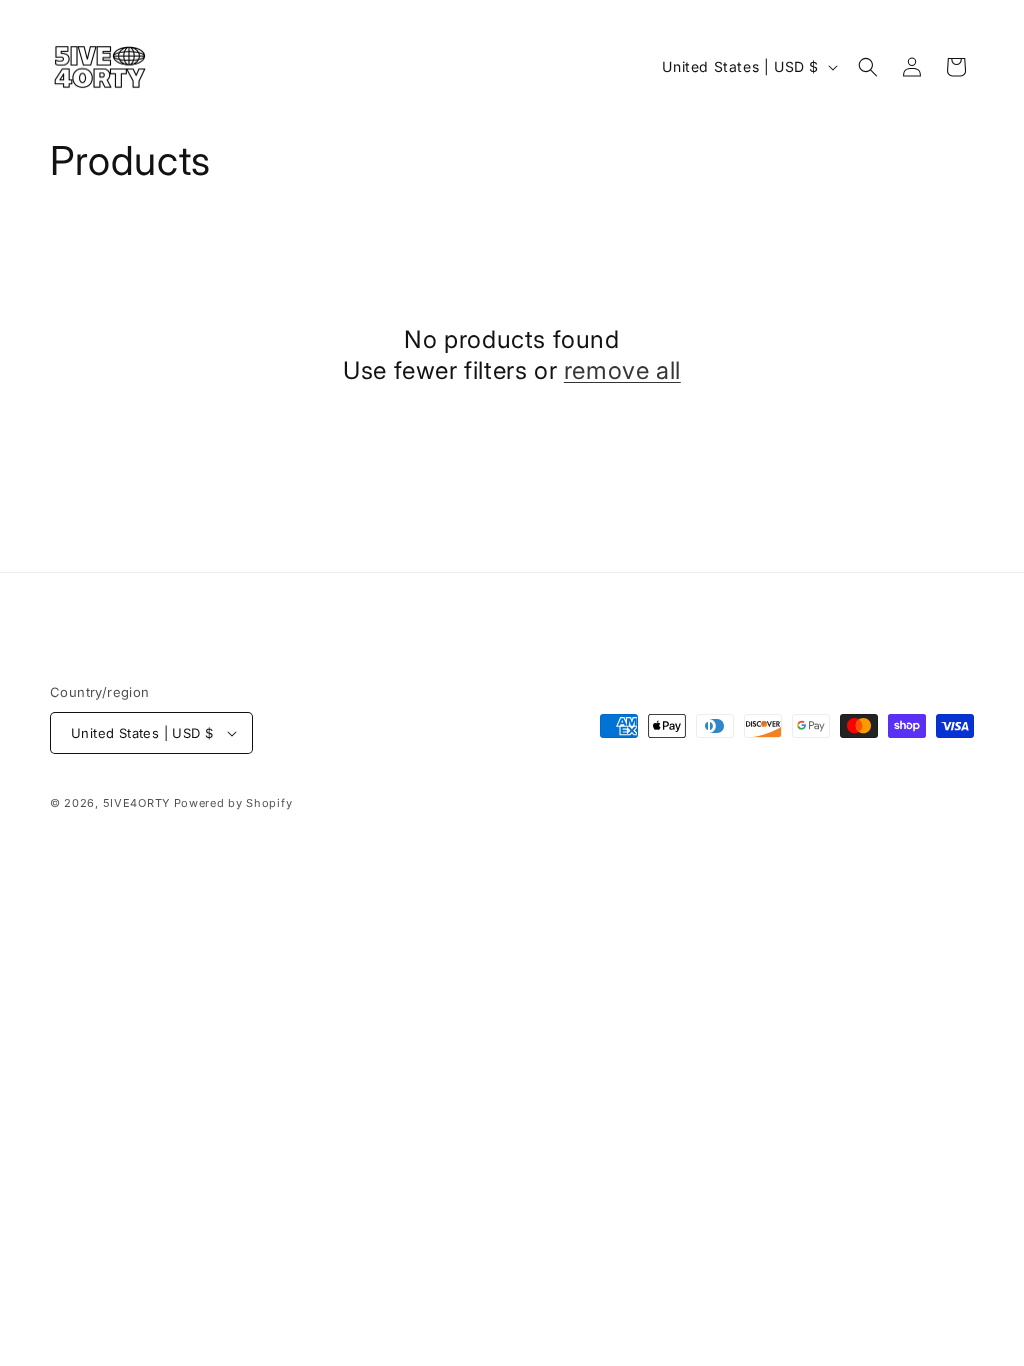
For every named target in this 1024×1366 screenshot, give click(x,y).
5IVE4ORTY (136, 803)
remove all (622, 370)
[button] (868, 67)
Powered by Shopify (233, 803)
